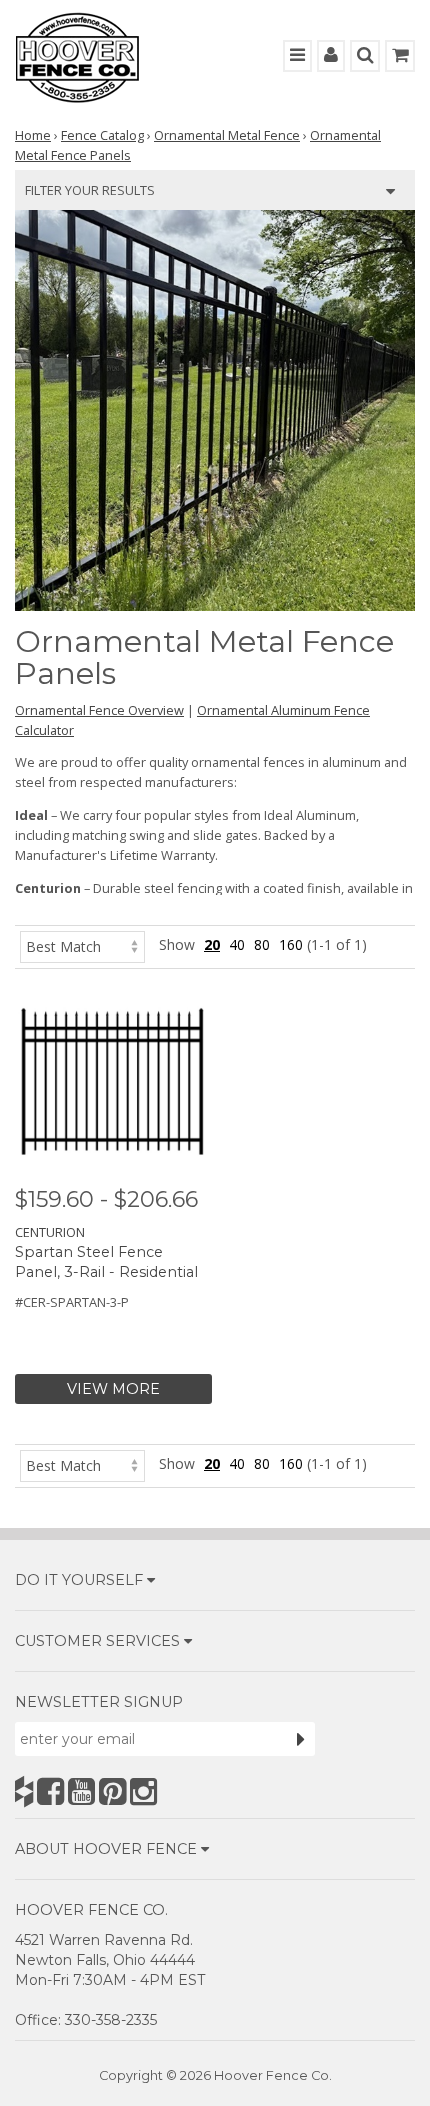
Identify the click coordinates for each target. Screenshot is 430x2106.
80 (262, 944)
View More (113, 1389)
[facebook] (50, 1791)
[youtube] (81, 1791)
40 (237, 944)
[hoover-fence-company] (24, 1791)
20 (212, 944)
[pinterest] (112, 1791)
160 (291, 944)
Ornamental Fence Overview (99, 710)
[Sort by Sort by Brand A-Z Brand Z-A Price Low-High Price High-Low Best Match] (82, 944)
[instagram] (143, 1791)
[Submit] (301, 1739)
